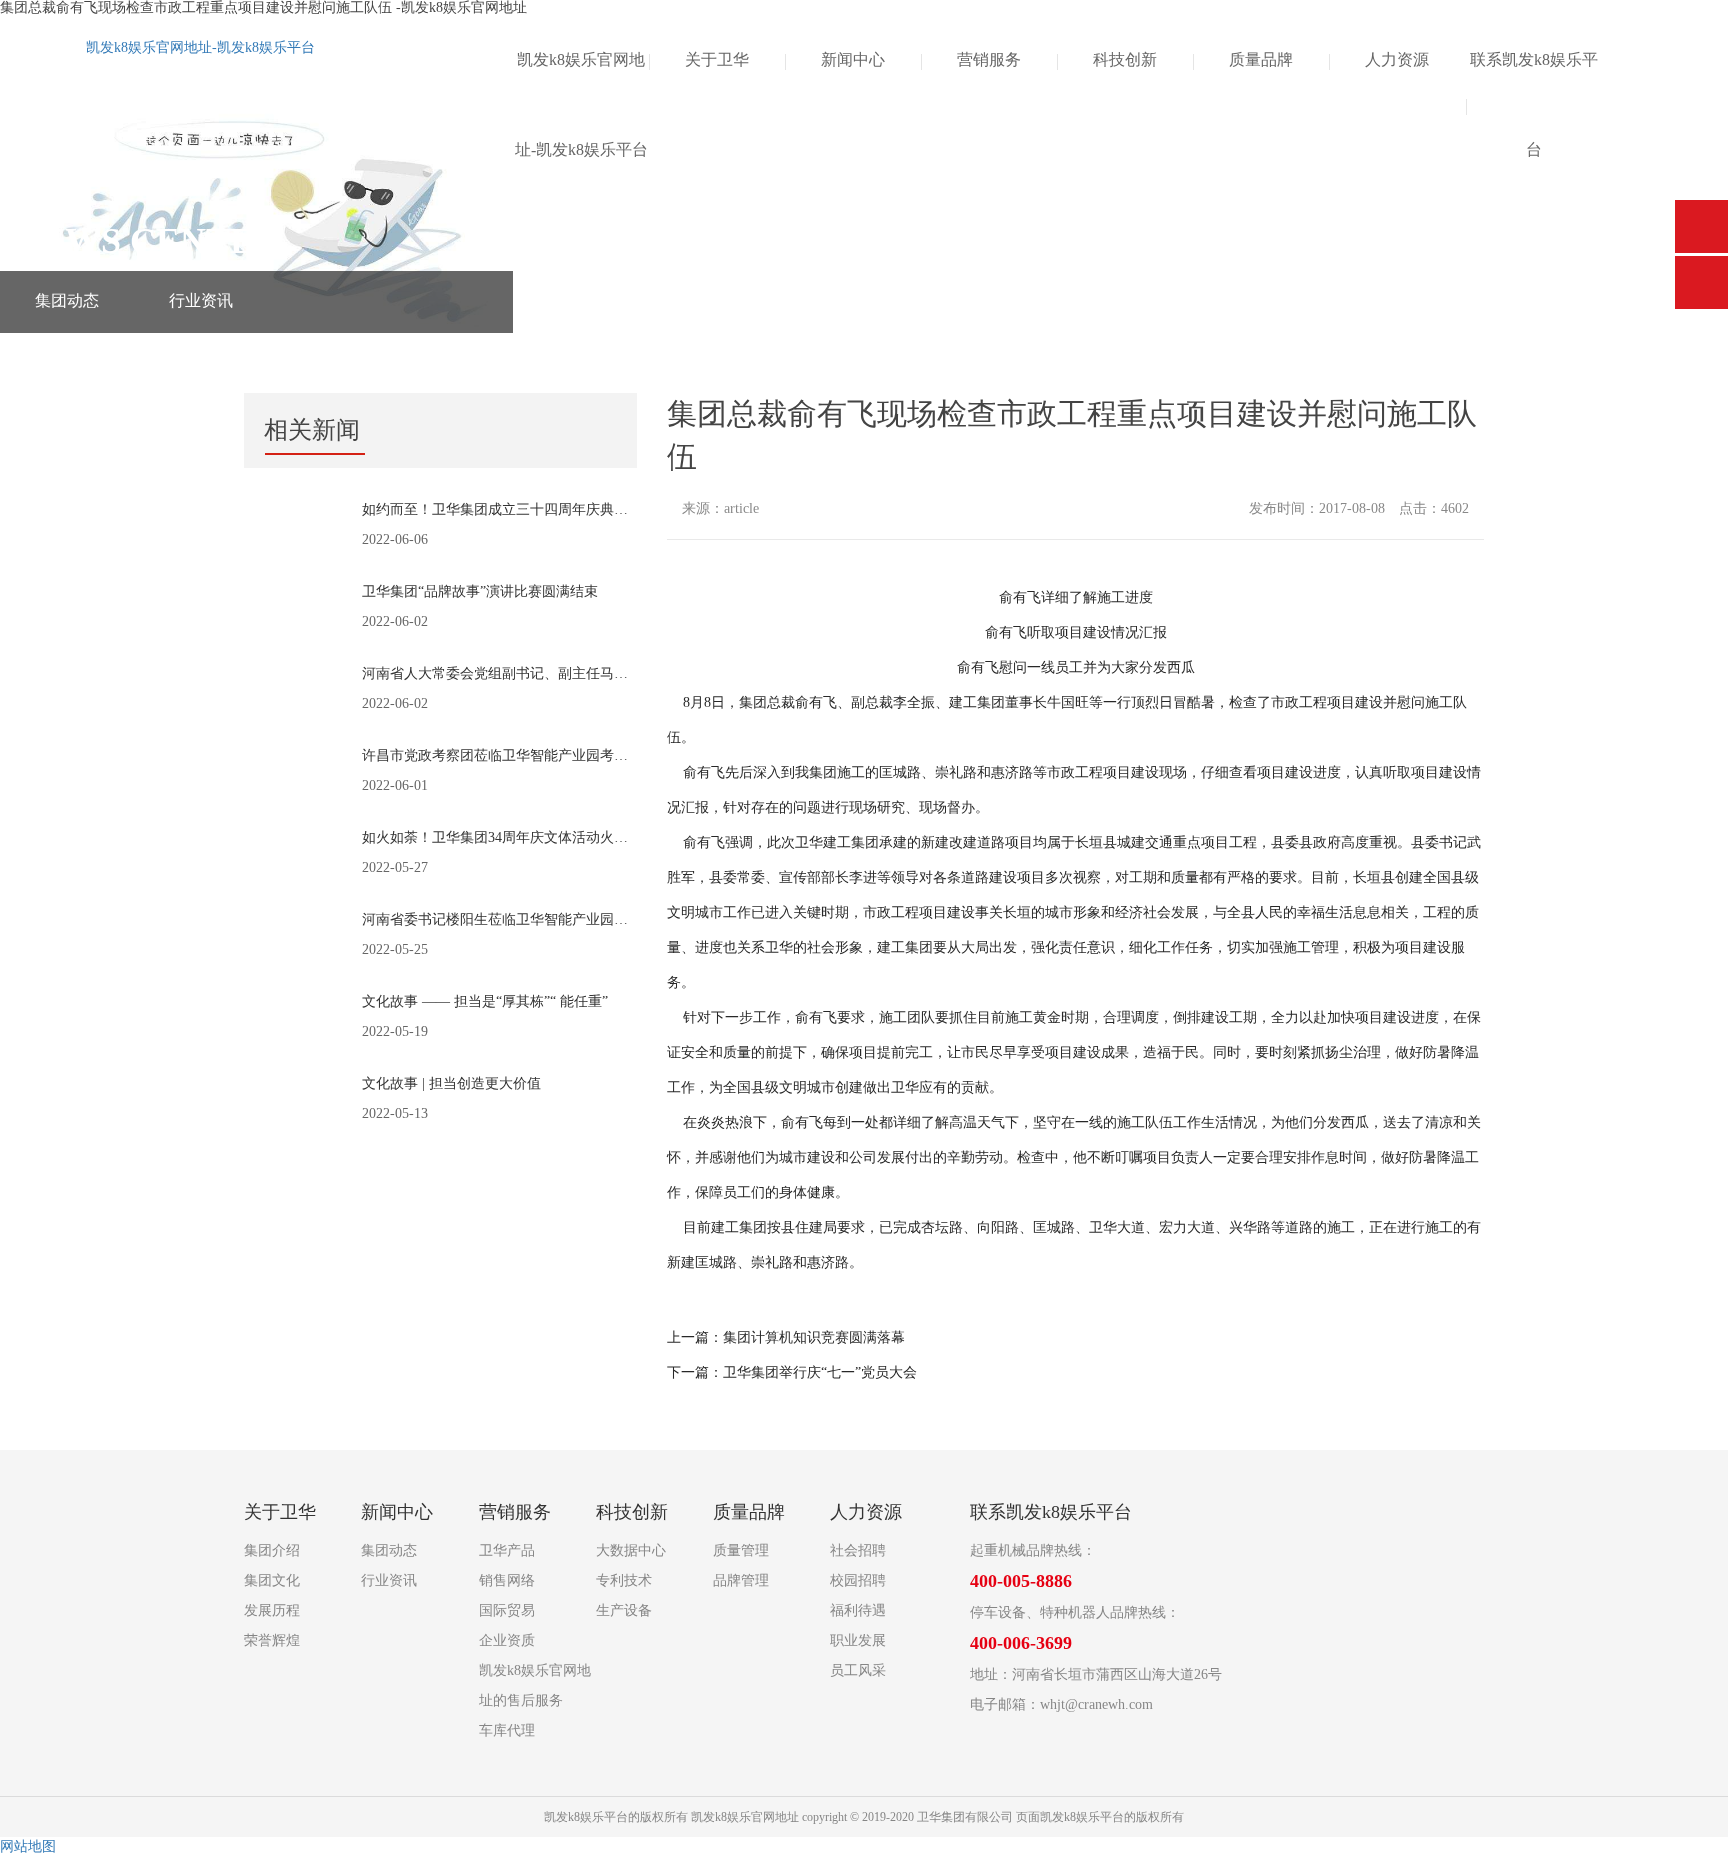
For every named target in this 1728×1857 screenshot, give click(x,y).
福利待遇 (858, 1610)
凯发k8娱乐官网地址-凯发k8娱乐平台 (200, 47)
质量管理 (741, 1550)
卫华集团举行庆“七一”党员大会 (820, 1372)
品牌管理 (741, 1580)
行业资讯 (201, 300)
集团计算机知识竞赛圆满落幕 (814, 1337)
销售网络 (507, 1580)
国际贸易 (507, 1610)
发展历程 (272, 1610)
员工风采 (858, 1670)
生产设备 (624, 1610)
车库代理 (507, 1730)
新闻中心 (853, 59)
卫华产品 (507, 1550)
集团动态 (67, 300)
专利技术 (624, 1580)
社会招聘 (858, 1550)
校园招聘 (858, 1580)
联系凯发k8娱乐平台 (1534, 104)
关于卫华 (717, 59)
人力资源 (1397, 59)
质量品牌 (1261, 59)
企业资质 (507, 1640)
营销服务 (989, 59)
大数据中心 (631, 1550)
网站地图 (28, 1846)
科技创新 (1125, 59)
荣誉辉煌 (272, 1640)
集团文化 (272, 1580)
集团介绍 (272, 1550)
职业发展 (858, 1640)
